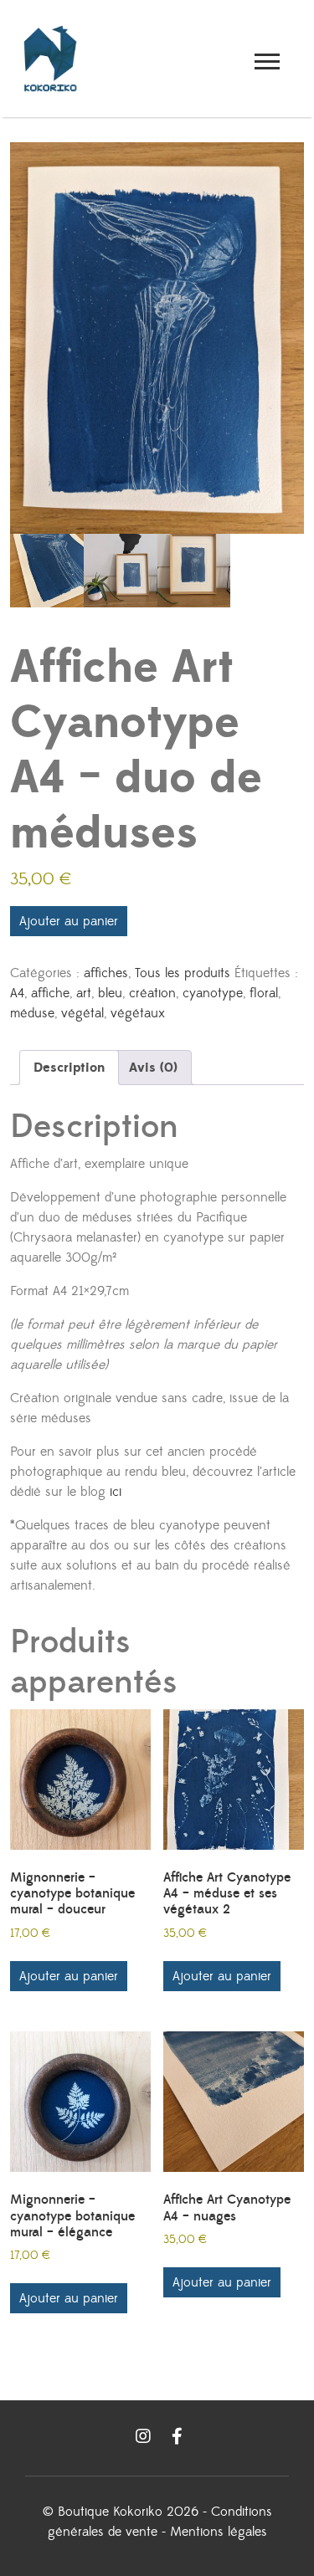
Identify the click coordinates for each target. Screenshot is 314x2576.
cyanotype (213, 993)
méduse (32, 1013)
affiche (50, 993)
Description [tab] (69, 1068)
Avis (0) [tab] (153, 1068)
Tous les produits (183, 973)
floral (264, 993)
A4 (17, 993)
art (84, 993)
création (152, 993)
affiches (106, 973)
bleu (110, 993)
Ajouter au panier (69, 921)
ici (116, 1492)
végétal (82, 1013)
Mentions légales (219, 2532)
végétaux (138, 1013)
